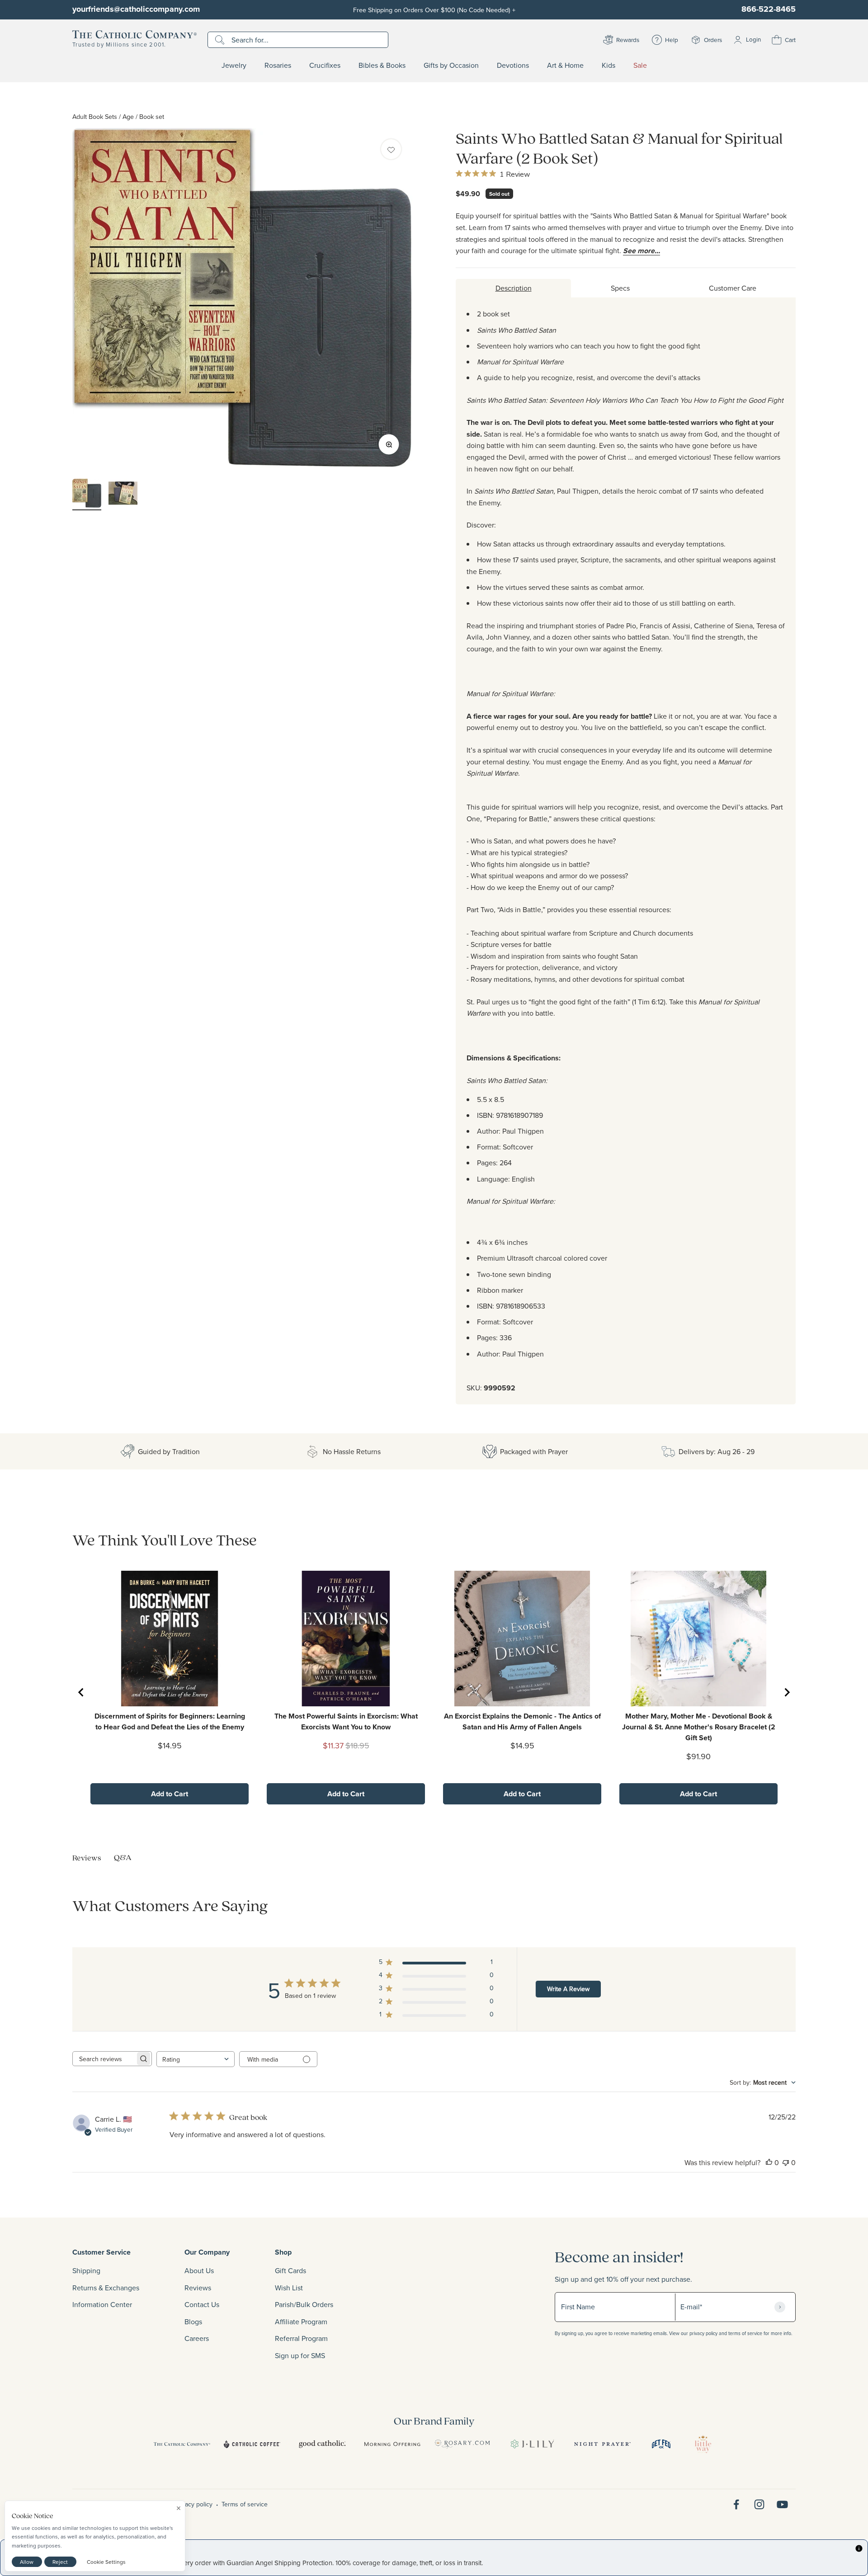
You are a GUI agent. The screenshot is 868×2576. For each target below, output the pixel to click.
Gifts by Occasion (451, 66)
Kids (609, 66)
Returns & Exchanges (106, 2288)
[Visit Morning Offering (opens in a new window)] (392, 2444)
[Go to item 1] (87, 494)
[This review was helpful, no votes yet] (769, 2162)
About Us (199, 2270)
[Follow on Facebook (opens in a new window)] (736, 2504)
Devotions (513, 66)
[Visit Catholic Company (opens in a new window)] (182, 2444)
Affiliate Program (301, 2322)
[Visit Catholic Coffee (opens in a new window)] (252, 2444)
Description (514, 288)
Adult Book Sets (95, 116)
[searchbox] (104, 2059)
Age (128, 116)
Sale (640, 66)
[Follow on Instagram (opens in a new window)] (759, 2504)
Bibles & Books (382, 66)
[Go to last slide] (81, 1692)
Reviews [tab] (87, 1858)
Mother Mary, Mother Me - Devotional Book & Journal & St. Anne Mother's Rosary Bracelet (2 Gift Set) (699, 1727)
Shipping (86, 2270)
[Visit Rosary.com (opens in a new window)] (462, 2444)
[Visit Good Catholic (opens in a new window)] (322, 2444)
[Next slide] (787, 1692)
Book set (152, 116)
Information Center (102, 2304)
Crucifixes (325, 66)
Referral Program (301, 2338)
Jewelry (234, 66)
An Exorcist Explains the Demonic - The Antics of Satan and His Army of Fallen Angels (522, 1721)
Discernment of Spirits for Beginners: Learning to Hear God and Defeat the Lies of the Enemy (170, 1721)
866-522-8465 (769, 9)
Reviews (198, 2288)
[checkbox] (391, 149)
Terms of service (245, 2504)
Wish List (289, 2288)
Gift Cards (290, 2270)
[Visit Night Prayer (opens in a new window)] (602, 2444)
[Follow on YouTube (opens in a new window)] (782, 2504)
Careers (197, 2338)
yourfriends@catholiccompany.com (136, 9)
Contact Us (202, 2304)
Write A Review (568, 1989)
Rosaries (278, 66)
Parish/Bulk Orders (304, 2304)
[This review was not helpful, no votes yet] (786, 2162)
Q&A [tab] (123, 1857)
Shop (283, 2252)
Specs (620, 288)
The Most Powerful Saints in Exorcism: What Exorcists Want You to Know (346, 1721)
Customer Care (733, 288)
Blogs (193, 2322)
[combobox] (196, 2059)
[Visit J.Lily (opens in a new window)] (532, 2444)
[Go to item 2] (123, 494)
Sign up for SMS (300, 2355)
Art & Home (565, 66)
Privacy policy (193, 2504)
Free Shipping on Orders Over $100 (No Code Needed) (434, 10)
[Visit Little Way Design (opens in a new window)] (703, 2444)
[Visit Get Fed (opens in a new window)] (661, 2444)
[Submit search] (221, 40)
